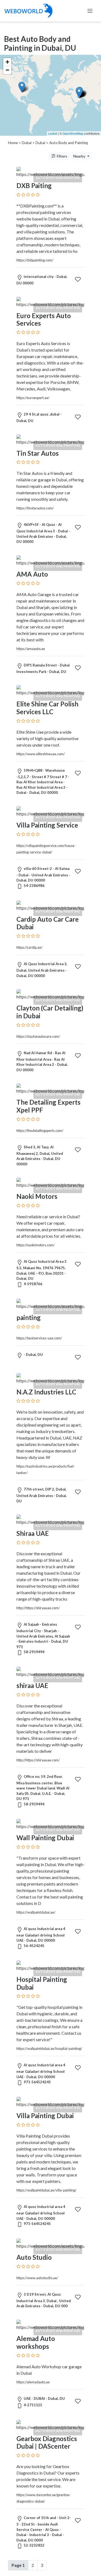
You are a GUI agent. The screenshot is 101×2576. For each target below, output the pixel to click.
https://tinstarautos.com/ (35, 508)
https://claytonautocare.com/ (38, 1036)
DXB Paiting (34, 186)
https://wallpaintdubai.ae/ (36, 1912)
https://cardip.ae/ (29, 947)
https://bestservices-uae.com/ (39, 1338)
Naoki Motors (37, 1196)
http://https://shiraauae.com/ (38, 1608)
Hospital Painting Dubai (42, 1983)
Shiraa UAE (33, 1533)
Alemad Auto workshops (36, 2342)
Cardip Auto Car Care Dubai (48, 923)
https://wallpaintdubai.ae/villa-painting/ (46, 2190)
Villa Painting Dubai (45, 2116)
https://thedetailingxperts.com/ (40, 1131)
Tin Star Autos (38, 453)
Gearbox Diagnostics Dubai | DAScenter (47, 2442)
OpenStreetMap (73, 133)
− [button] (7, 70)
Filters (62, 156)
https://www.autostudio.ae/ (37, 2278)
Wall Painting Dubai (45, 1838)
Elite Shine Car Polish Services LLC (47, 708)
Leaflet (53, 133)
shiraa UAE (32, 1685)
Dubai (27, 143)
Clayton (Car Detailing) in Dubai (50, 1012)
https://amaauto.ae (31, 649)
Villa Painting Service (47, 825)
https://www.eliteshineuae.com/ (41, 754)
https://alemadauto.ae (33, 2382)
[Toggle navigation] (90, 11)
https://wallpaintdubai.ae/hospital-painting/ (49, 2048)
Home (13, 143)
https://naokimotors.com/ (36, 1245)
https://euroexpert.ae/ (33, 398)
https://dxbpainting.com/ (35, 260)
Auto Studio (34, 2257)
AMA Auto (32, 574)
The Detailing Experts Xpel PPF (48, 1106)
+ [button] (7, 62)
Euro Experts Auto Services (44, 319)
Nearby (80, 156)
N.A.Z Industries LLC (46, 1392)
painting (29, 1317)
